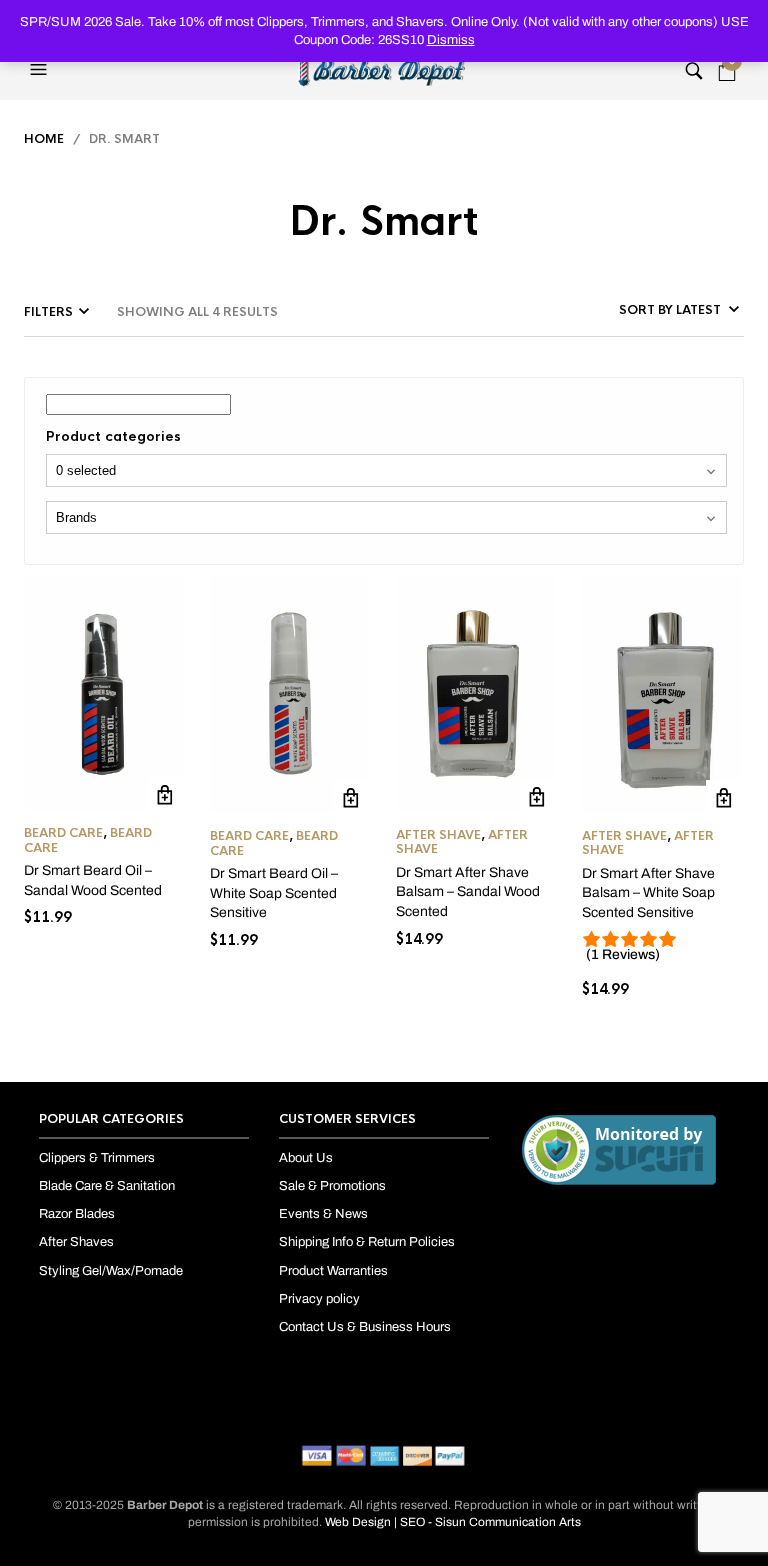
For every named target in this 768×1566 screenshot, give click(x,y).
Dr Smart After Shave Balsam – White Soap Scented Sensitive (648, 893)
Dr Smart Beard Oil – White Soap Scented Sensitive (274, 893)
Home (44, 139)
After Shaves (76, 1242)
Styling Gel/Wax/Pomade (111, 1271)
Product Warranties (333, 1271)
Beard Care (63, 833)
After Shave (438, 835)
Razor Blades (77, 1214)
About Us (306, 1158)
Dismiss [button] (451, 40)
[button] (41, 70)
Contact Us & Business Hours (365, 1327)
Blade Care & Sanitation (107, 1186)
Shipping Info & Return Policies (367, 1242)
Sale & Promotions (332, 1186)
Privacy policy (319, 1299)
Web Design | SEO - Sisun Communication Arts (453, 1522)
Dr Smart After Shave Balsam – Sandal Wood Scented (468, 892)
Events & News (323, 1214)
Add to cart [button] (165, 794)
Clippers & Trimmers (97, 1158)
